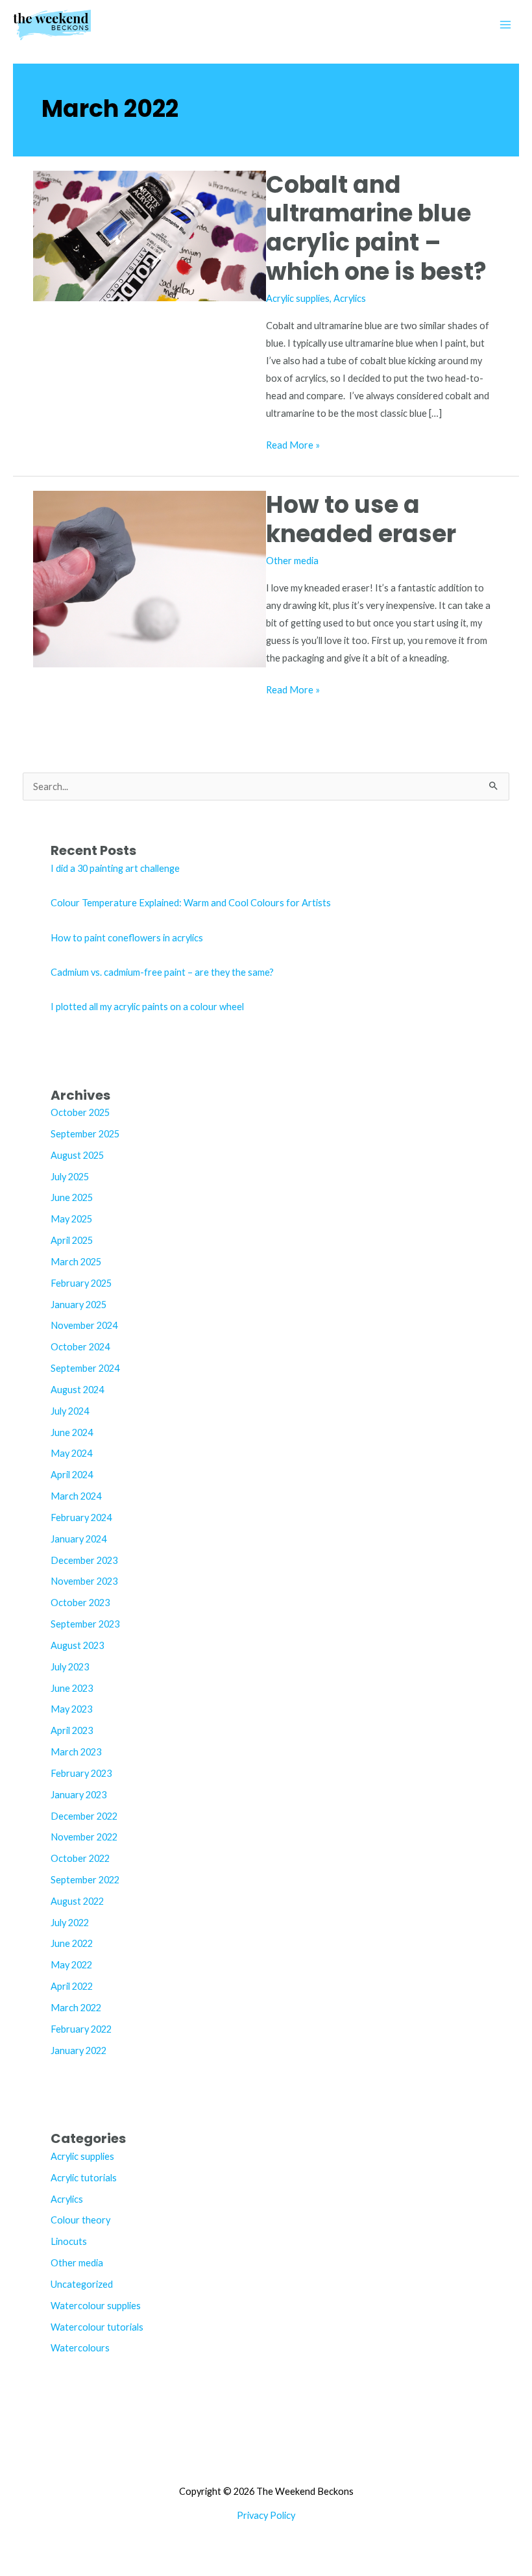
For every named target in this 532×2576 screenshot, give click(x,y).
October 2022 (80, 1858)
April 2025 (72, 1240)
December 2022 (84, 1816)
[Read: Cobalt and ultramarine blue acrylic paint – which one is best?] (150, 235)
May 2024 (71, 1453)
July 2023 (70, 1667)
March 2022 (76, 2008)
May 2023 (71, 1709)
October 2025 (80, 1112)
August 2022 (77, 1901)
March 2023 (76, 1752)
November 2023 (84, 1581)
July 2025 (70, 1177)
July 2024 (70, 1411)
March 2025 (76, 1262)
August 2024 (77, 1390)
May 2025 (71, 1219)
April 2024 (72, 1475)
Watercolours (80, 2348)
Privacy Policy (266, 2515)
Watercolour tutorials (97, 2327)
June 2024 (72, 1432)
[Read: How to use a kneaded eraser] (150, 578)
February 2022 (81, 2029)
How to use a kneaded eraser (361, 519)
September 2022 (85, 1880)
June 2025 (72, 1197)
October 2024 (80, 1347)
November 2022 (84, 1837)
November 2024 (84, 1325)
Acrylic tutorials (84, 2178)
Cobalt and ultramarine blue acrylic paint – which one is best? (376, 229)
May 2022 (71, 1965)
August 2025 (77, 1155)
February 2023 (81, 1773)
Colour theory (80, 2220)
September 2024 (85, 1368)
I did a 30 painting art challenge (115, 868)
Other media (292, 561)
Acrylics (350, 298)
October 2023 (80, 1603)
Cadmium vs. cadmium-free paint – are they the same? (162, 972)
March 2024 (76, 1496)
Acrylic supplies (298, 298)
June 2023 (72, 1688)
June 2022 (72, 1943)
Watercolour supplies (96, 2306)
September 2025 (85, 1134)
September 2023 (85, 1624)
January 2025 (79, 1305)
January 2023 (79, 1795)
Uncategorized (82, 2284)
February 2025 (81, 1283)
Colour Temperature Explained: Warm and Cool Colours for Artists (191, 903)
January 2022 (79, 2050)
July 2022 (70, 1923)
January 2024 (79, 1539)
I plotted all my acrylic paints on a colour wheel (147, 1007)
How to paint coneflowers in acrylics (127, 938)
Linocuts (69, 2241)
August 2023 (77, 1645)
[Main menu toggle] (505, 25)
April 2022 (72, 1986)
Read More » (293, 446)
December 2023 (84, 1560)
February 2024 (81, 1517)
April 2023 (72, 1730)
